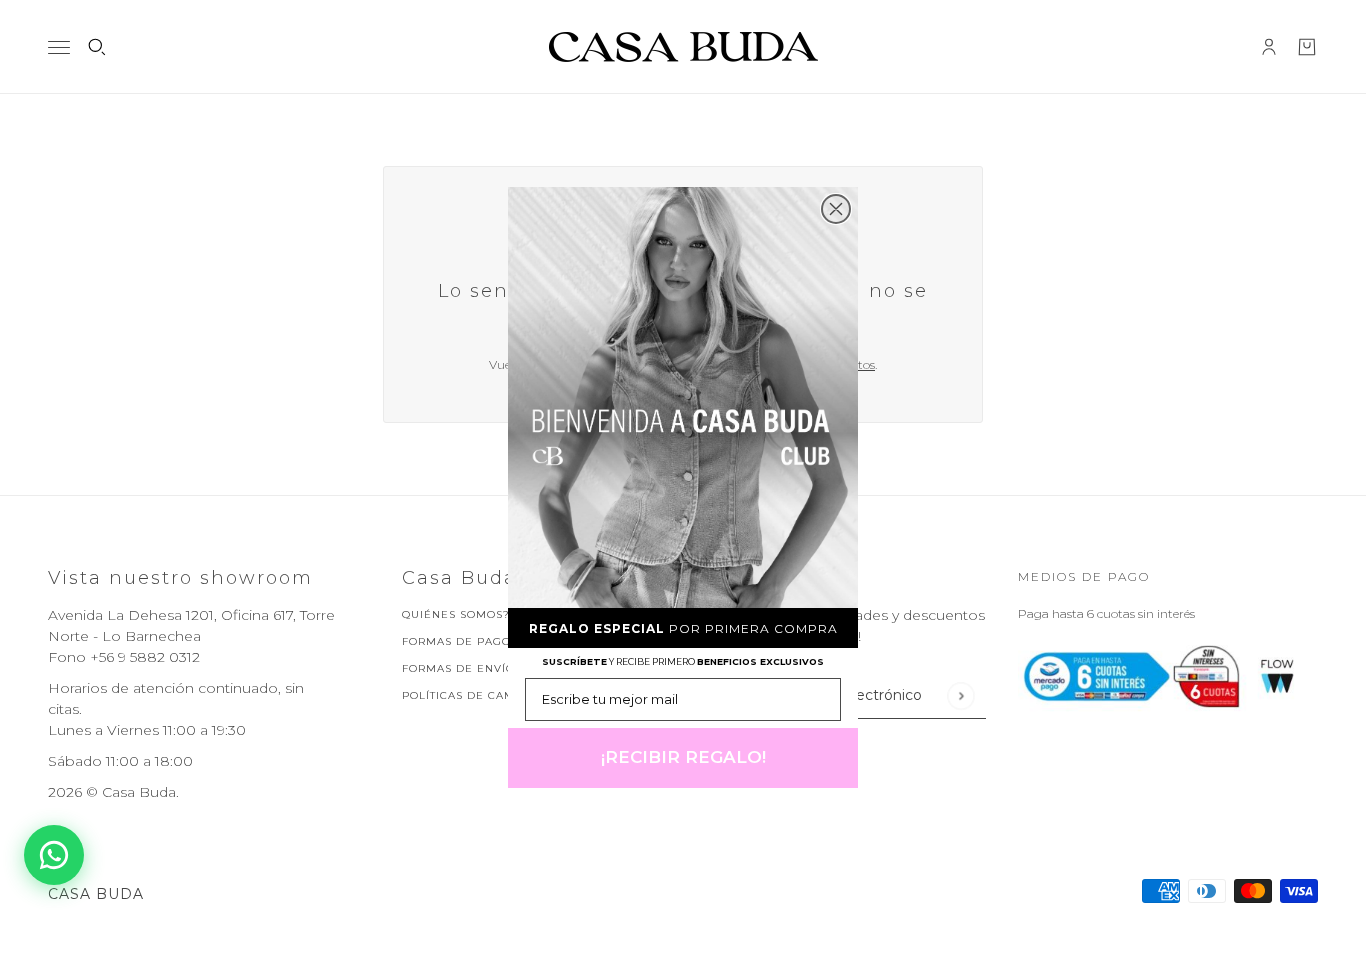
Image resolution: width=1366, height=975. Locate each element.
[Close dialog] (836, 209)
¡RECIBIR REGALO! (683, 757)
